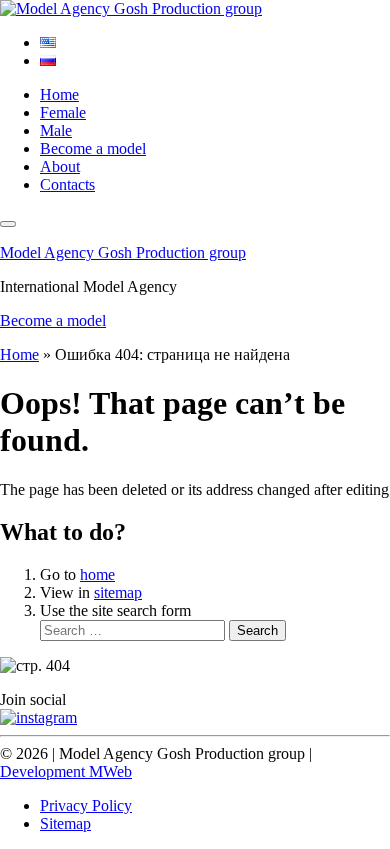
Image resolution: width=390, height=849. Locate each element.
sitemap (118, 592)
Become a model (93, 148)
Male (56, 130)
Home (59, 94)
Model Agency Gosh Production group (123, 252)
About (60, 166)
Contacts (67, 184)
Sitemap (65, 823)
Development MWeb (66, 771)
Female (63, 112)
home (97, 574)
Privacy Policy (86, 805)
